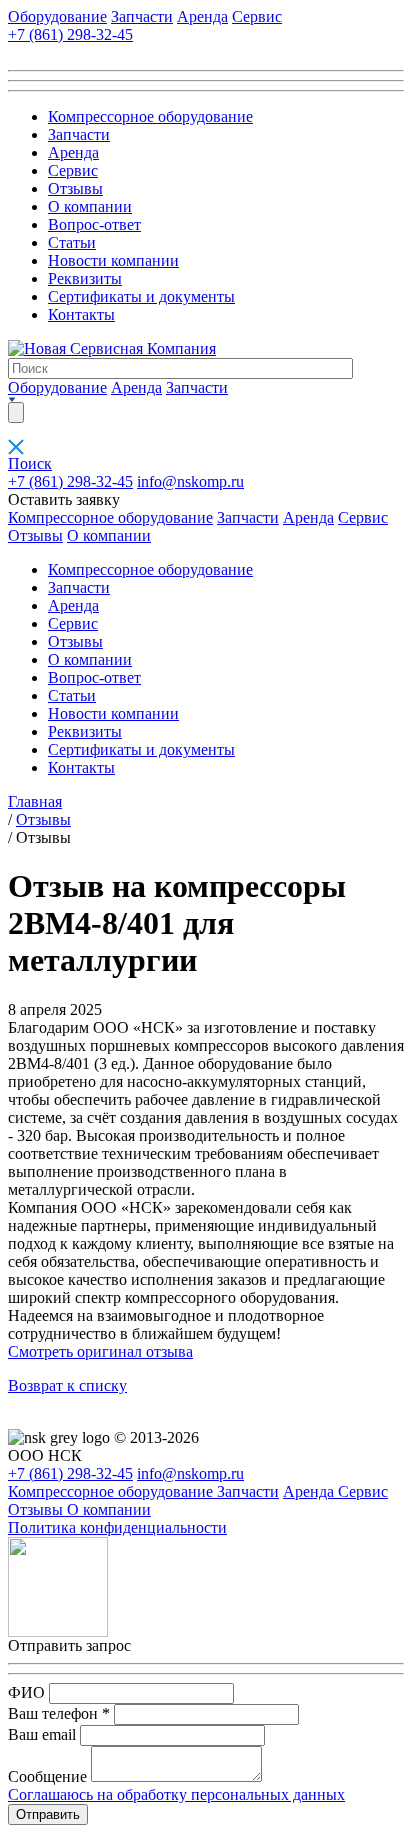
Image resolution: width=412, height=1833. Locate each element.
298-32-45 (70, 481)
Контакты (81, 314)
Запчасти (142, 16)
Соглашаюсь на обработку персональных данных (176, 1794)
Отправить (48, 1814)
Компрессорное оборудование (150, 116)
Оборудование (57, 16)
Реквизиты (85, 278)
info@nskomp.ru (190, 481)
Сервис (257, 16)
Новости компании (113, 260)
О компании (90, 206)
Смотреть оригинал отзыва (100, 1351)
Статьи (72, 242)
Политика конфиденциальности (117, 1527)
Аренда (202, 16)
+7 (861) (70, 34)
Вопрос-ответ (94, 224)
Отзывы (75, 188)
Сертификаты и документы (141, 296)
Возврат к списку (67, 1385)
